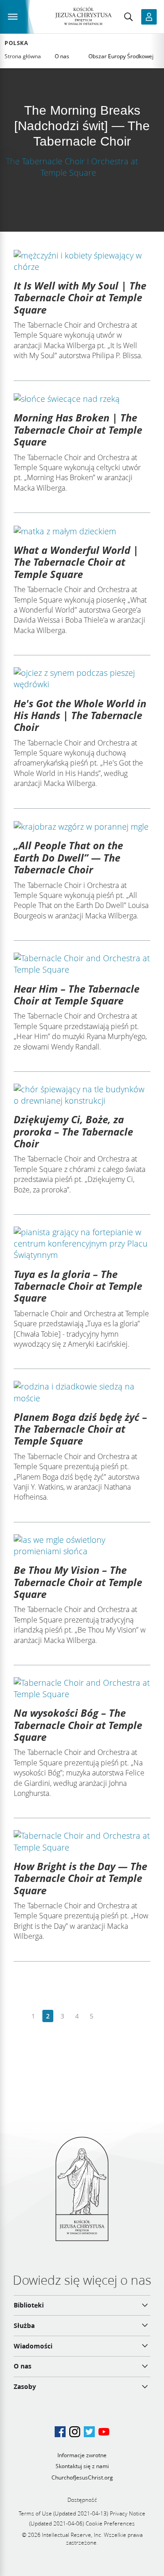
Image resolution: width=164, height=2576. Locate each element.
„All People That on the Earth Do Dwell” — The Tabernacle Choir (68, 857)
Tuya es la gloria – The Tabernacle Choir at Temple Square (78, 1286)
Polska (16, 43)
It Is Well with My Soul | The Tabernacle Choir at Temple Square (80, 297)
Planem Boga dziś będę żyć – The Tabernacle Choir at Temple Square (80, 1429)
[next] (106, 2016)
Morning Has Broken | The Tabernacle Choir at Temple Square (78, 429)
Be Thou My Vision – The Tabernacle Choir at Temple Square (78, 1582)
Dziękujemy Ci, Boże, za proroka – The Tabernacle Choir (73, 1131)
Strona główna (23, 56)
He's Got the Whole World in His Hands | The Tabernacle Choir (80, 715)
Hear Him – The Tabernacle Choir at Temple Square (77, 994)
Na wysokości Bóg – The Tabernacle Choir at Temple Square (78, 1725)
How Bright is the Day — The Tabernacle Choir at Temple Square (80, 1878)
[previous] (19, 2016)
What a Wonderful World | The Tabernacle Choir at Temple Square (76, 562)
